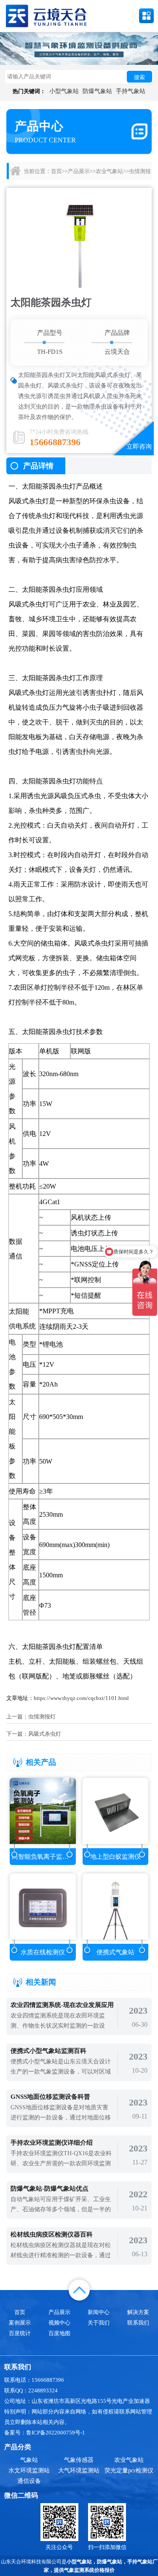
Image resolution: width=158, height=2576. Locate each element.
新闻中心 (99, 2312)
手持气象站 (131, 91)
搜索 (139, 77)
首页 (56, 171)
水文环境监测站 (29, 2470)
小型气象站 (64, 91)
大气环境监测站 (79, 2470)
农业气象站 (109, 171)
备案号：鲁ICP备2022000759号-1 (45, 2433)
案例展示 (20, 2323)
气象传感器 (79, 2460)
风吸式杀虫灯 (45, 1734)
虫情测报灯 (42, 1717)
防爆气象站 (97, 91)
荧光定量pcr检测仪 (129, 2470)
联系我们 (138, 2323)
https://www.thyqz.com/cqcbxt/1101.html (81, 1698)
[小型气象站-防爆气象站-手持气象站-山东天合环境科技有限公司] (46, 15)
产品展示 (79, 171)
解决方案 (138, 2312)
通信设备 (29, 2481)
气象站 (29, 2460)
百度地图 (59, 2333)
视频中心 (59, 2323)
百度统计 (20, 2333)
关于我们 (99, 2323)
